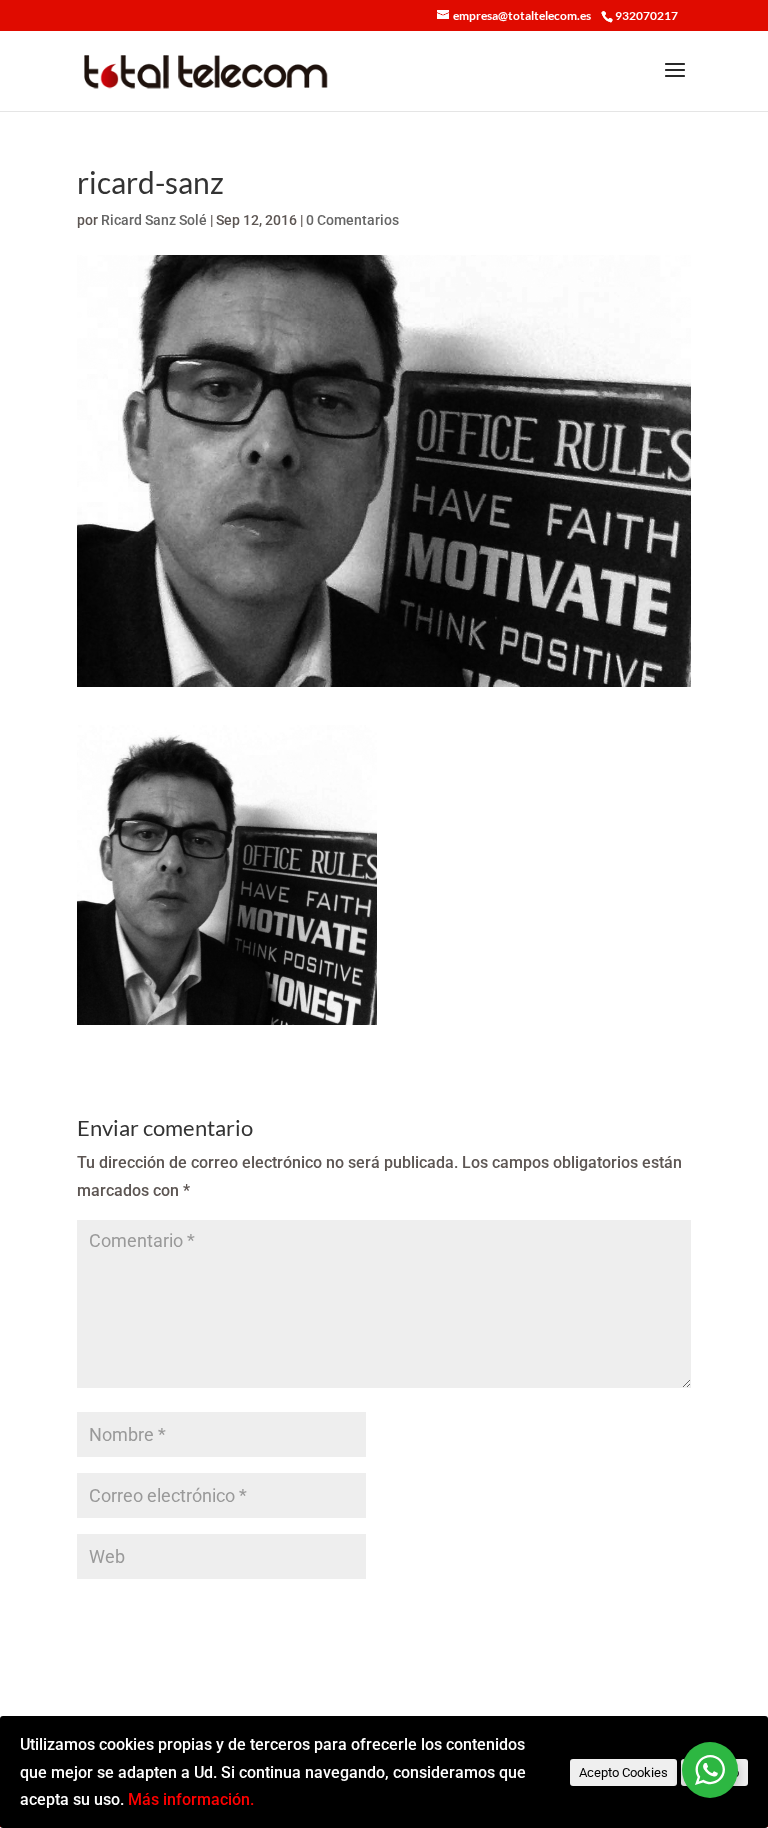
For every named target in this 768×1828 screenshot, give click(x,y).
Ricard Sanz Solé (154, 220)
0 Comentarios (352, 220)
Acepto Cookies (623, 1772)
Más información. (191, 1799)
